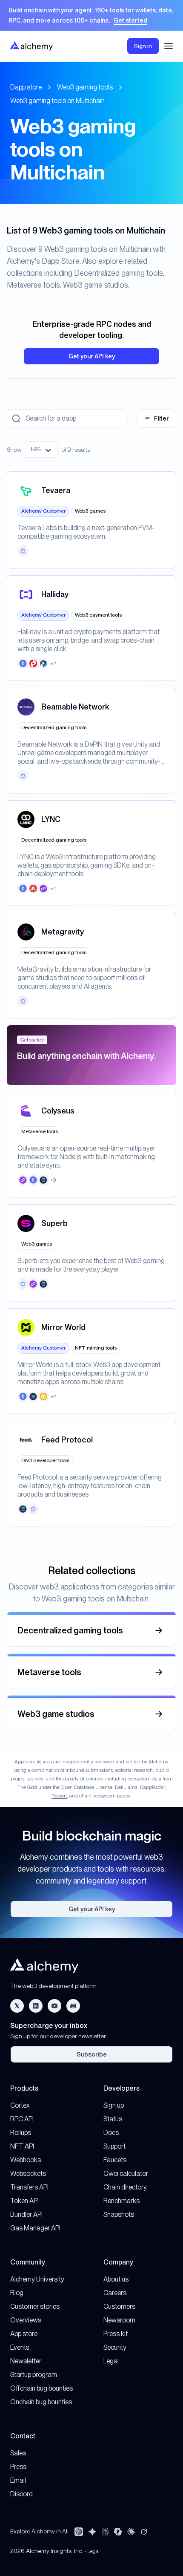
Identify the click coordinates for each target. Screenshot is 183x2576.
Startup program (34, 2375)
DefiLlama (126, 1787)
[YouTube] (54, 2006)
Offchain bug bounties (41, 2388)
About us (116, 2279)
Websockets (28, 2174)
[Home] (31, 46)
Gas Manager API (35, 2228)
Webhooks (26, 2160)
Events (20, 2347)
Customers (119, 2306)
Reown (59, 1796)
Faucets (115, 2160)
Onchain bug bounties (41, 2402)
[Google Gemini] (92, 2532)
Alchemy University (37, 2279)
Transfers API (29, 2187)
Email (18, 2480)
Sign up (114, 2105)
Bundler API (26, 2214)
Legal (111, 2361)
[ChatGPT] (79, 2532)
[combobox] (41, 450)
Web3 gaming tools (85, 87)
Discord (21, 2494)
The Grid (27, 1787)
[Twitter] (17, 2006)
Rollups (21, 2133)
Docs (111, 2133)
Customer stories (35, 2306)
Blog (17, 2293)
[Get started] (91, 15)
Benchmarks (122, 2201)
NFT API (22, 2146)
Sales (18, 2453)
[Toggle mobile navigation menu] (169, 46)
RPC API (22, 2119)
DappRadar (152, 1787)
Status (113, 2119)
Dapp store (26, 87)
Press (18, 2467)
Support (114, 2146)
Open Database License (87, 1787)
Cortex (20, 2105)
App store (24, 2334)
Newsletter (26, 2361)
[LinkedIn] (36, 2006)
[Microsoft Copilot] (118, 2532)
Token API (24, 2201)
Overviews (26, 2320)
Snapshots (119, 2214)
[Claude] (131, 2532)
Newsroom (119, 2320)
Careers (115, 2293)
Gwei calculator (126, 2174)
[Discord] (73, 2006)
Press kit (116, 2334)
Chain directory (125, 2187)
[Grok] (144, 2532)
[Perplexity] (105, 2532)
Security (115, 2347)
